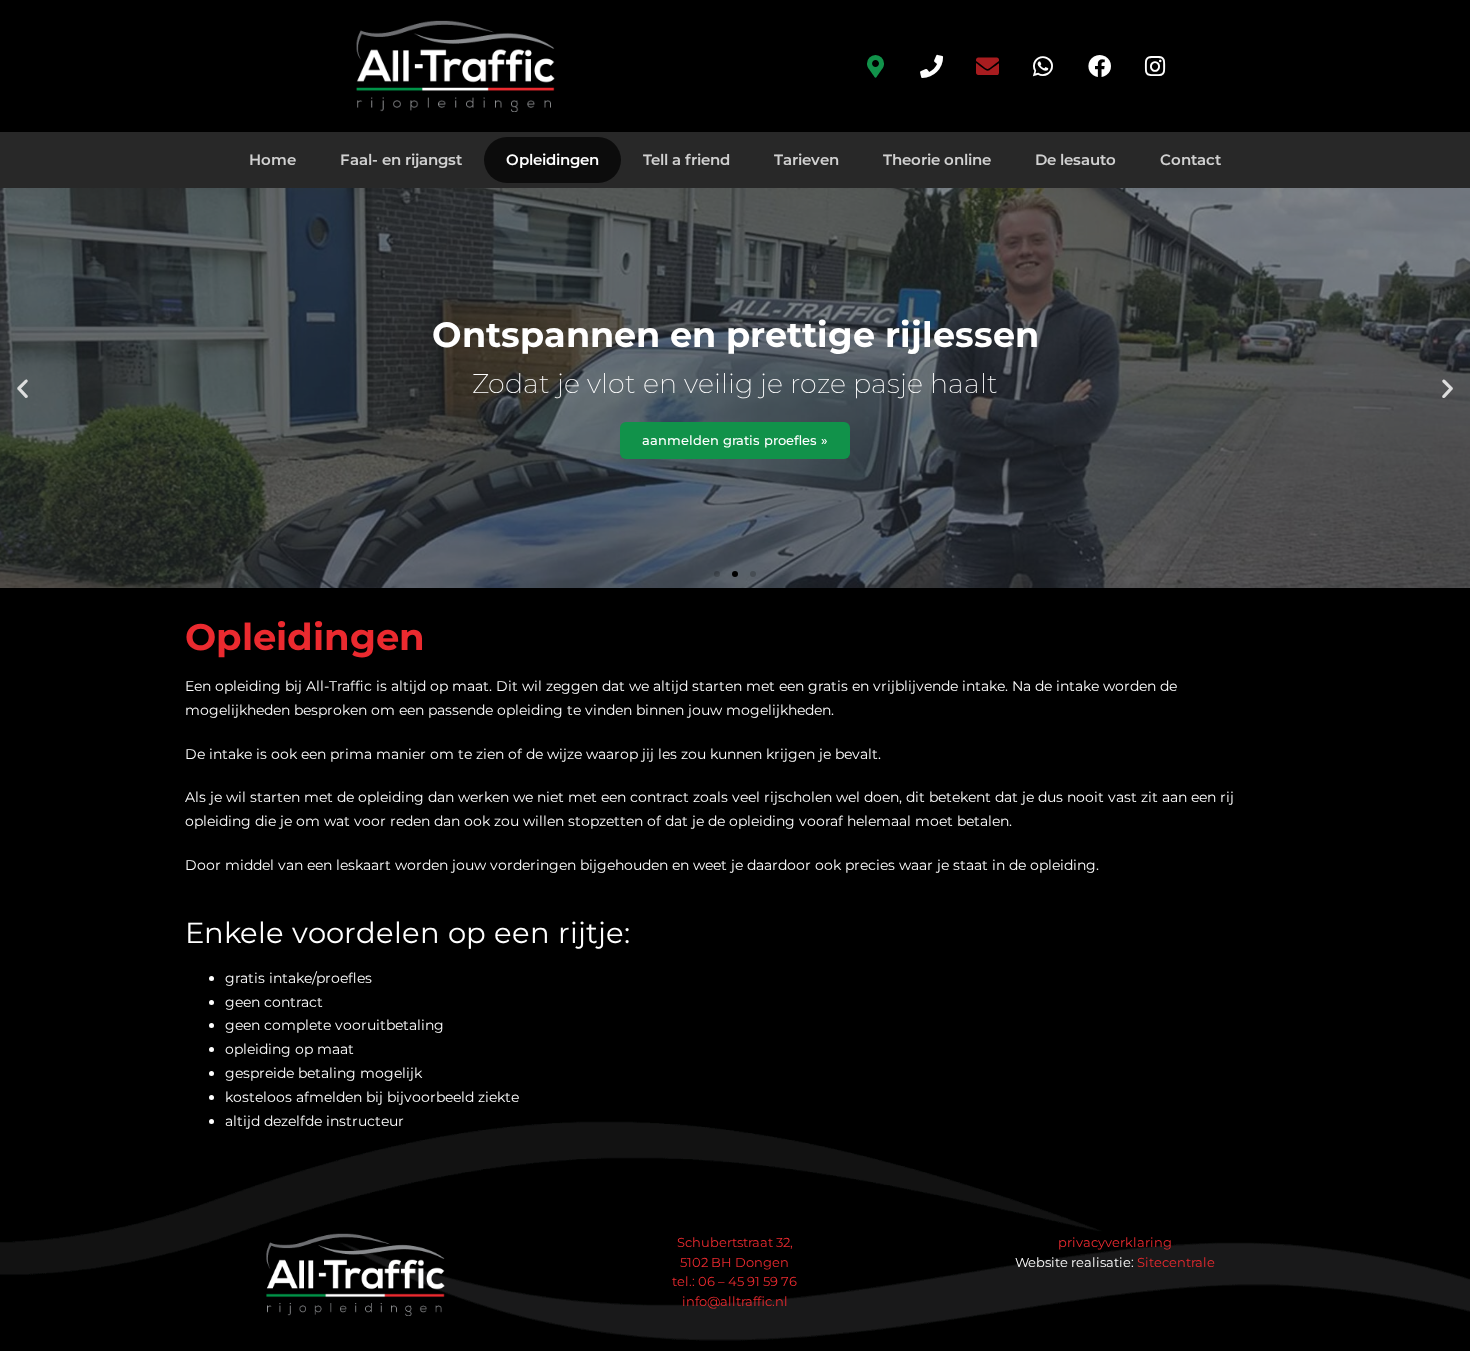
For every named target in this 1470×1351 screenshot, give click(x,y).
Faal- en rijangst (401, 159)
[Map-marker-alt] (875, 66)
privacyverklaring (1115, 1242)
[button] (22, 388)
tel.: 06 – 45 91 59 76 (734, 1281)
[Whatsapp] (1043, 66)
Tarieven (806, 159)
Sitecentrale (1176, 1262)
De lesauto (1075, 159)
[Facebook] (1099, 66)
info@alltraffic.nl (735, 1301)
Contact (1190, 159)
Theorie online (937, 159)
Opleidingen (552, 159)
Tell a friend (686, 159)
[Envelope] (987, 66)
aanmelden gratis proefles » (735, 440)
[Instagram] (1155, 66)
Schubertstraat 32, (735, 1242)
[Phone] (931, 66)
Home (272, 159)
